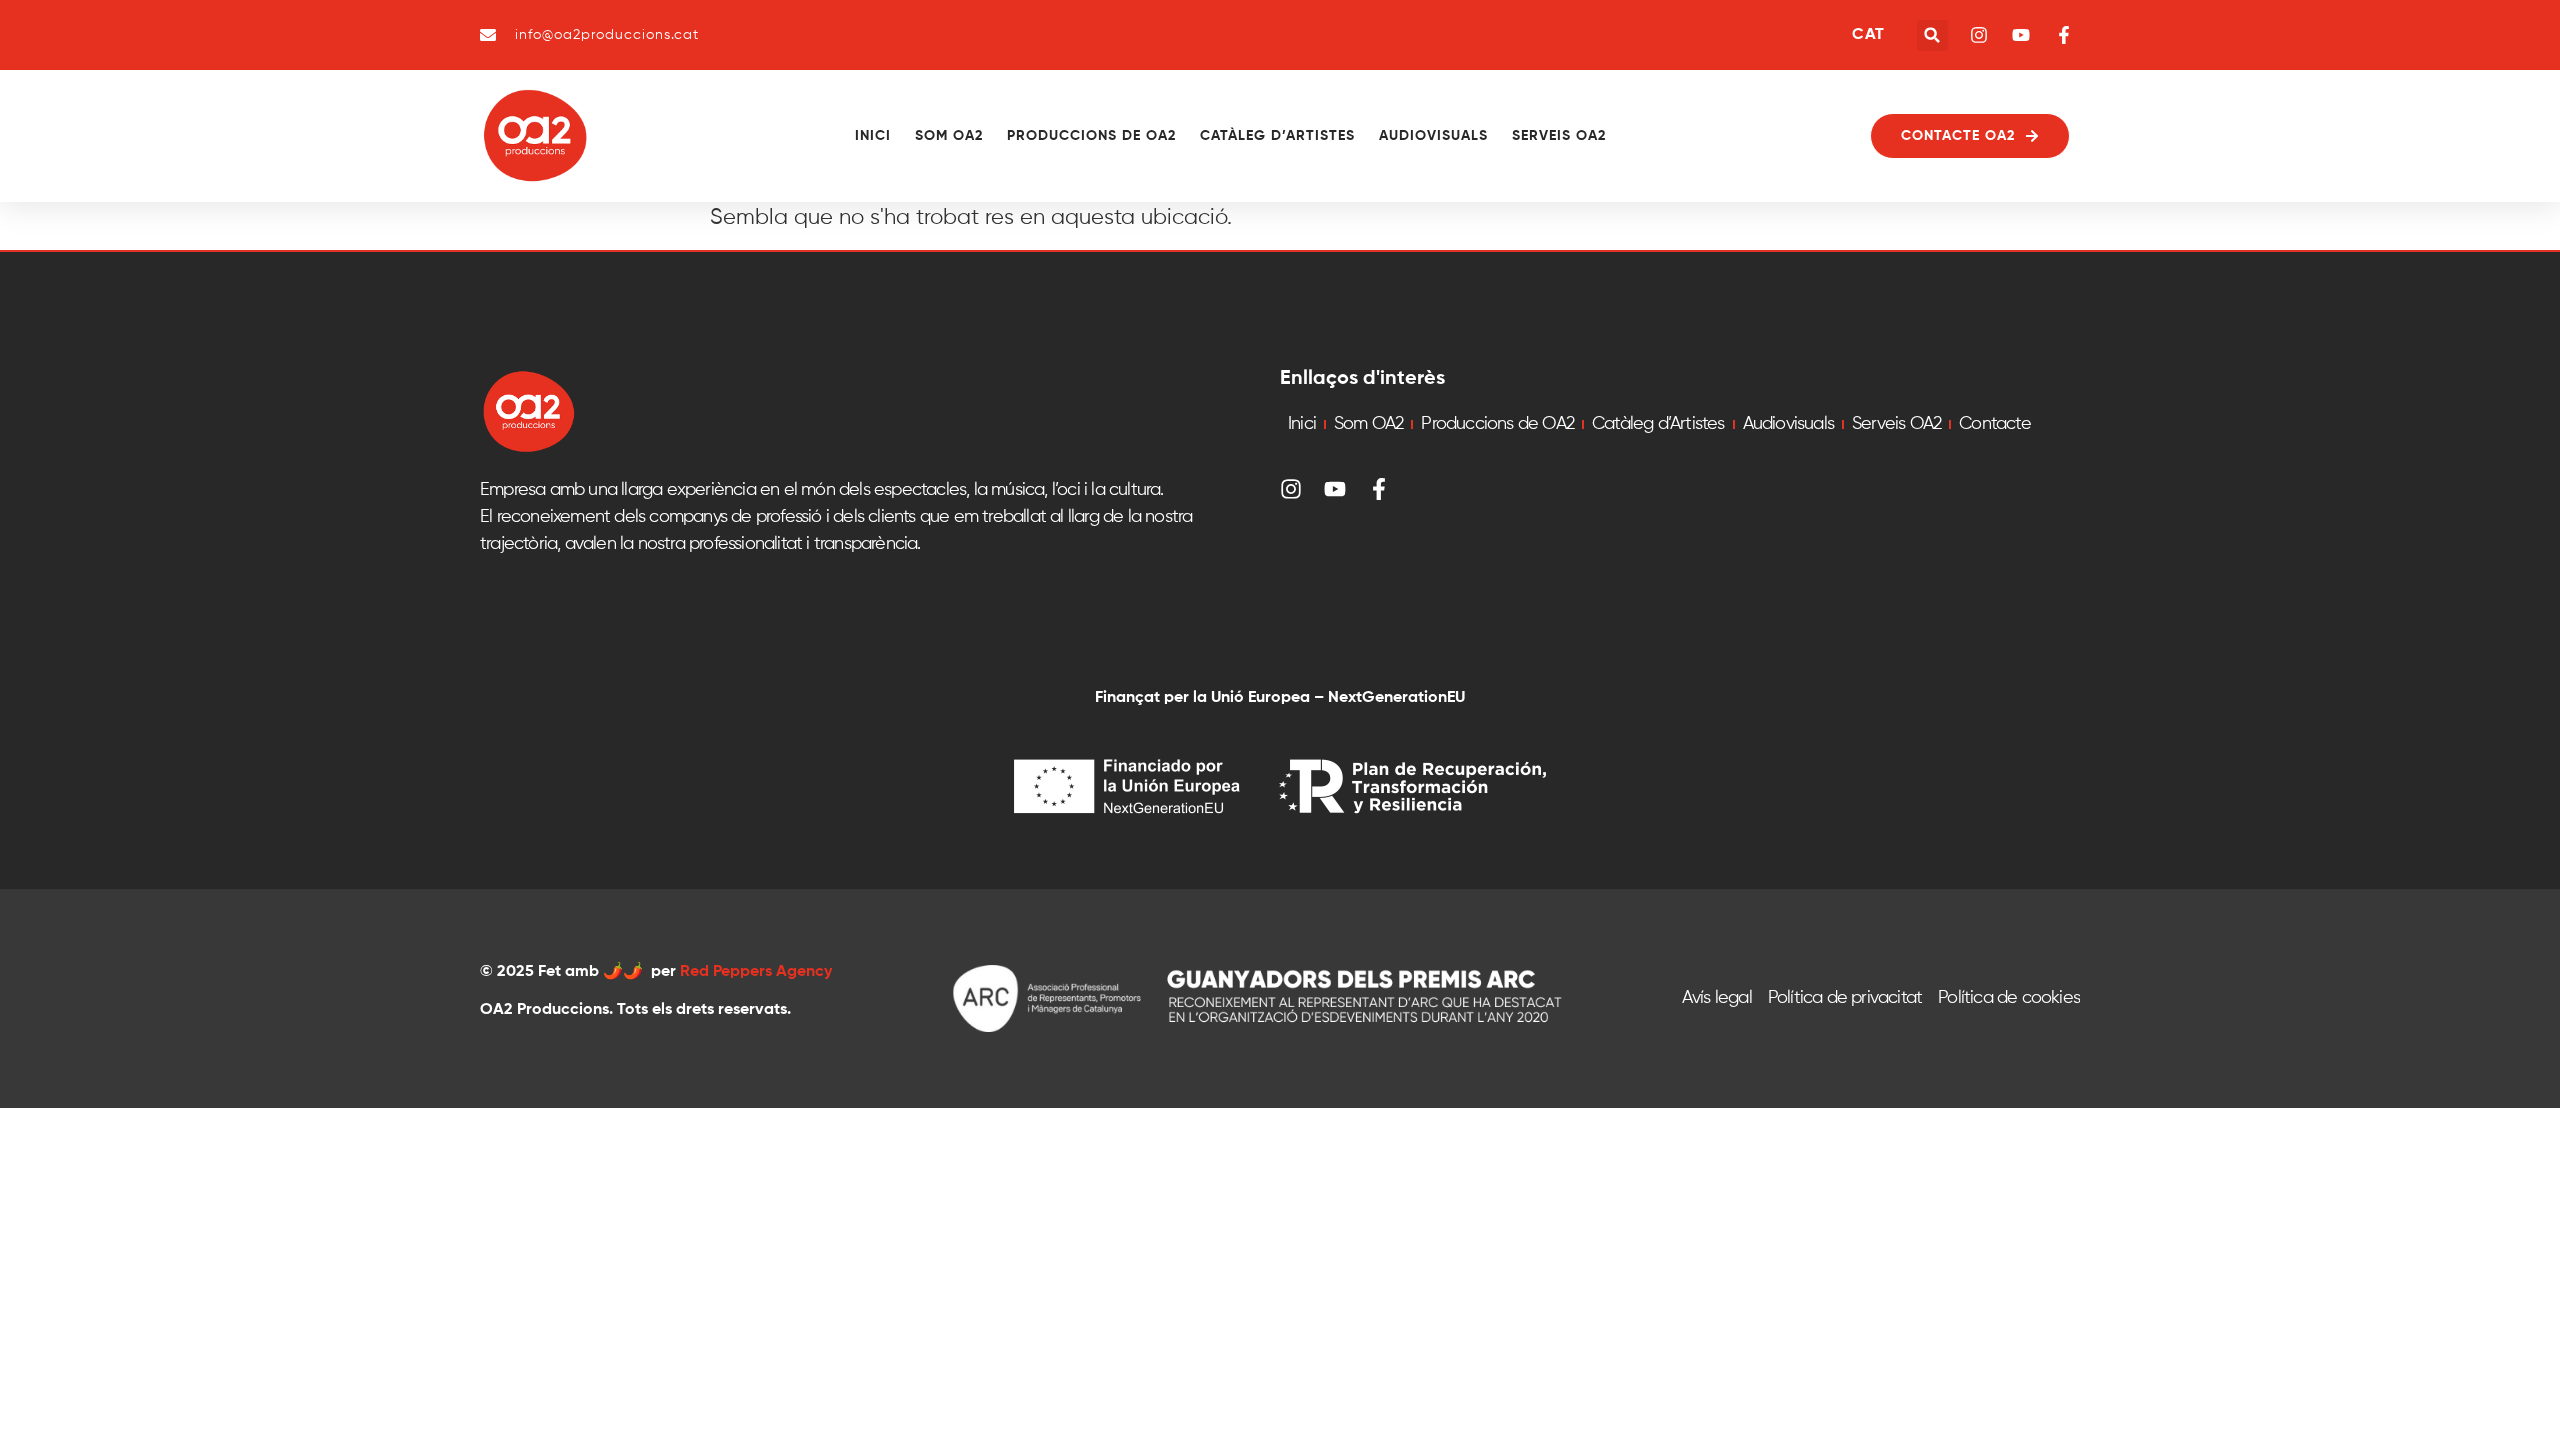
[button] (1932, 35)
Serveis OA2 (1559, 136)
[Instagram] (1291, 489)
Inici (873, 136)
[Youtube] (1335, 489)
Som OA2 (949, 136)
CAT (1868, 35)
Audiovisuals (1433, 136)
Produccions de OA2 (1091, 136)
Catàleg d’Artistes (1277, 136)
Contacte (1995, 424)
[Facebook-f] (1379, 489)
